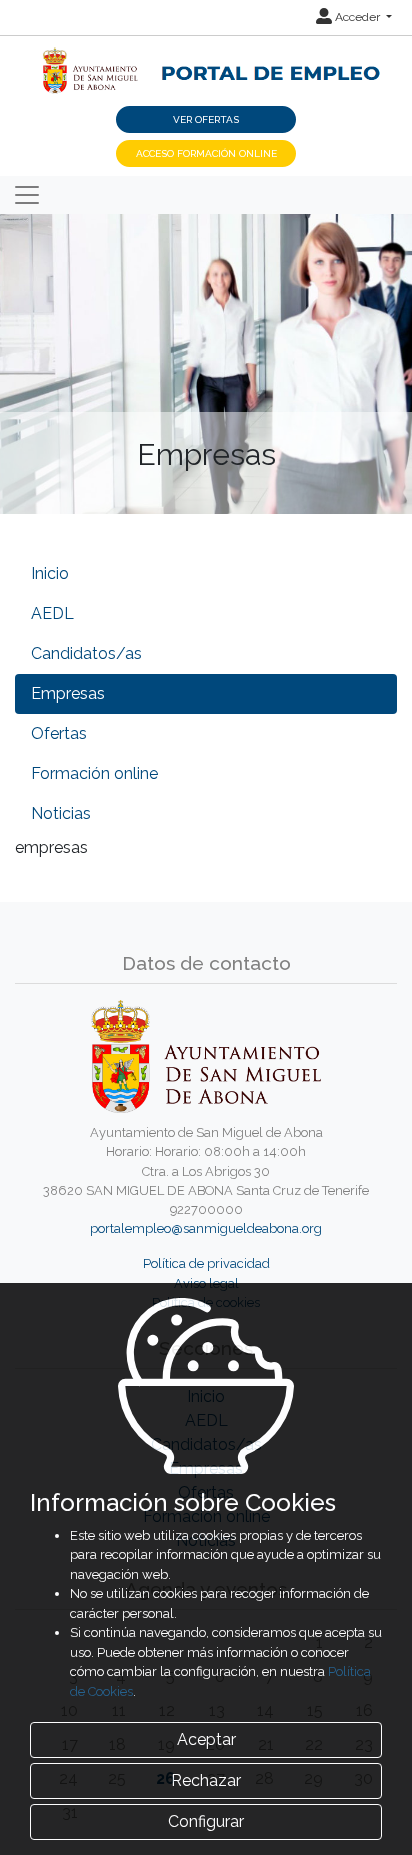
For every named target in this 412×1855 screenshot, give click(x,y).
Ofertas (59, 733)
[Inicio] (206, 59)
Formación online (94, 773)
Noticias (61, 813)
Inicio (50, 573)
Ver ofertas (206, 119)
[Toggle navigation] (27, 195)
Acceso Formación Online (206, 153)
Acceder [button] (357, 17)
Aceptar (206, 1739)
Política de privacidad (206, 1263)
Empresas (68, 693)
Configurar (206, 1821)
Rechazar (206, 1780)
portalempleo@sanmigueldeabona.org (206, 1228)
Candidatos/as (86, 653)
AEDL (52, 613)
